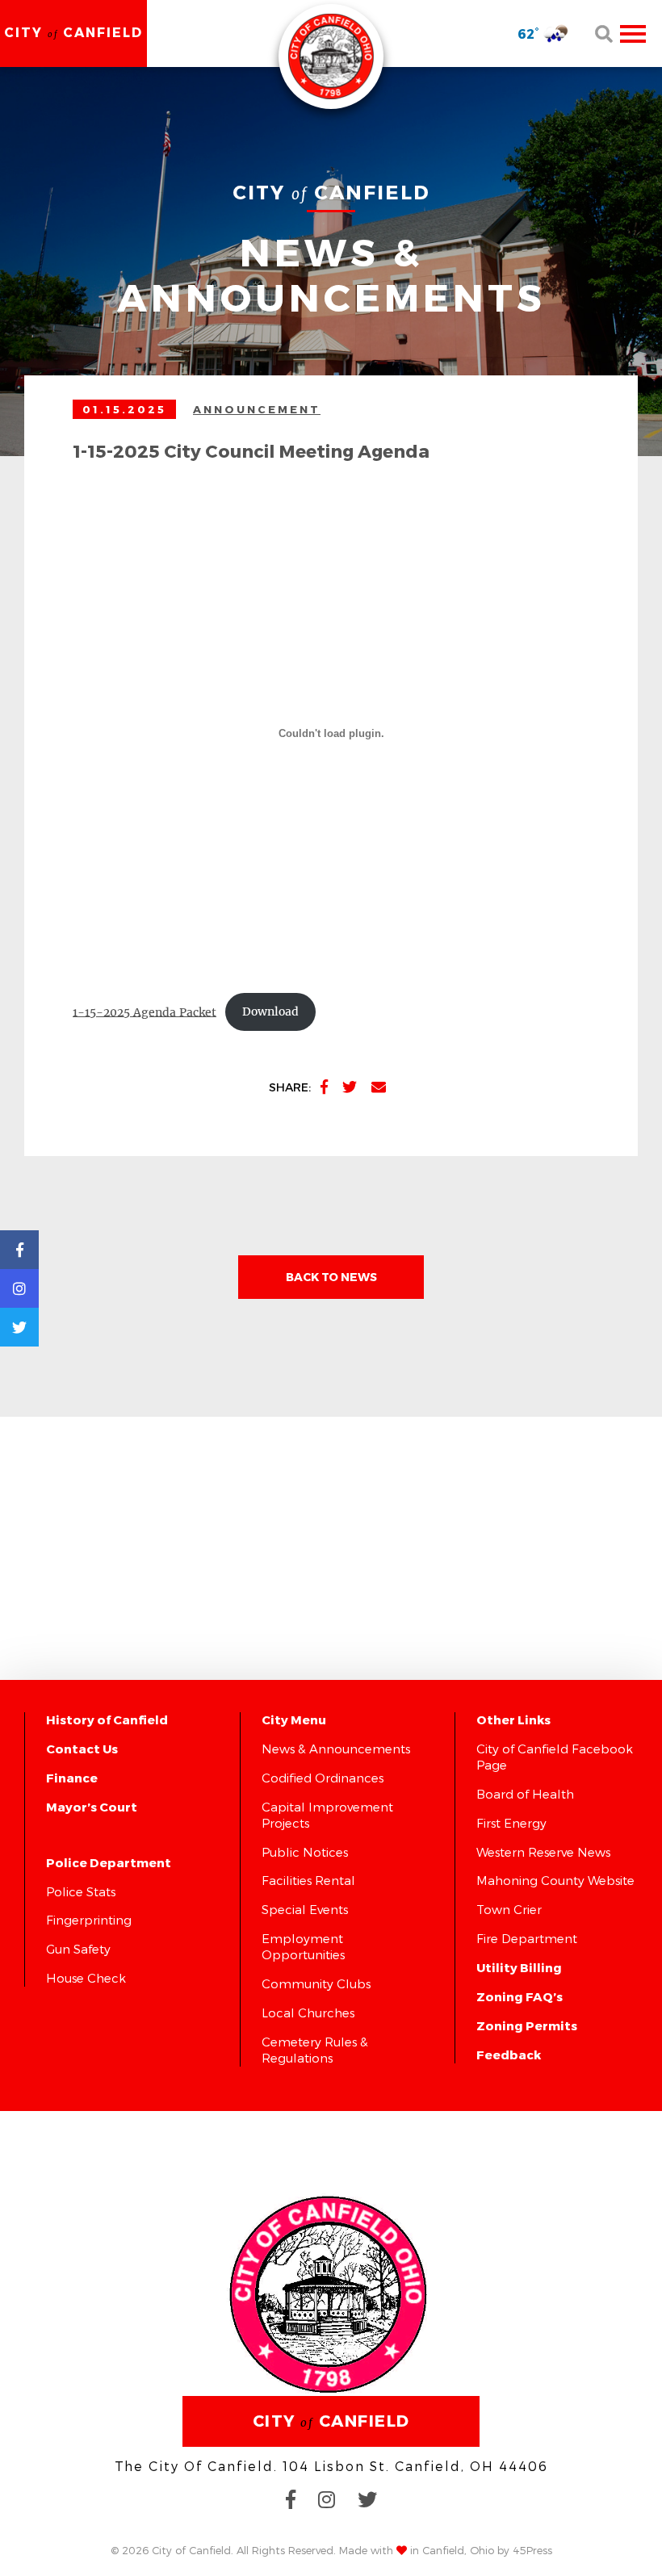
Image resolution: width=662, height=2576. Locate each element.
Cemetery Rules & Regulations (315, 2050)
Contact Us (82, 1749)
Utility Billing (519, 1967)
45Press (532, 2550)
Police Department (109, 1862)
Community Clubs (316, 1983)
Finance (72, 1778)
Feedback (509, 2055)
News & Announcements (336, 1749)
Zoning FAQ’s (520, 1996)
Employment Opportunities (303, 1946)
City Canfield (73, 32)
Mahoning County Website (555, 1880)
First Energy (511, 1823)
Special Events (305, 1909)
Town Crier (509, 1909)
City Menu (294, 1719)
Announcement (257, 409)
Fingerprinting (89, 1920)
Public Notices (305, 1852)
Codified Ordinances (323, 1778)
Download (270, 1012)
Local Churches (308, 2013)
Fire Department (527, 1938)
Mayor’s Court (92, 1807)
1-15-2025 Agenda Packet (145, 1012)
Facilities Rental (308, 1880)
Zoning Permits (527, 2025)
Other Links (513, 1719)
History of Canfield (107, 1719)
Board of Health (525, 1794)
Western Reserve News (543, 1852)
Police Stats (81, 1891)
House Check (86, 1978)
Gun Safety (78, 1949)
